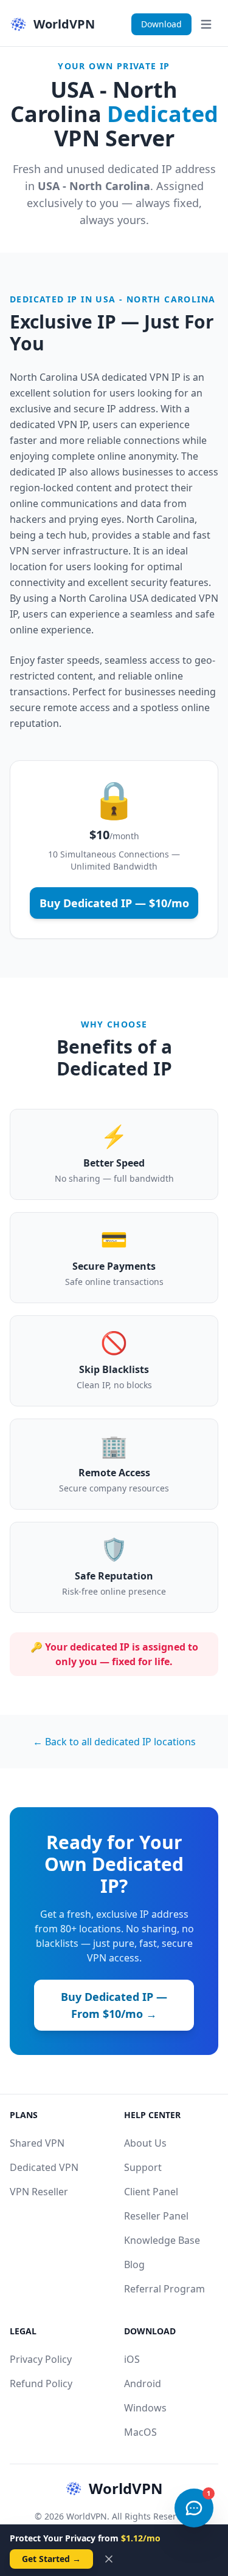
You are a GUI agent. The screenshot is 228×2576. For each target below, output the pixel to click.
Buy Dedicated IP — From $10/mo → (114, 2005)
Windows (145, 2408)
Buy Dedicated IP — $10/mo (114, 903)
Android (143, 2383)
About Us (145, 2143)
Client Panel (151, 2192)
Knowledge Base (162, 2240)
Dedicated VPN (44, 2167)
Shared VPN (37, 2143)
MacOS (140, 2432)
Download (161, 24)
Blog (134, 2264)
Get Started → (51, 2559)
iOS (132, 2359)
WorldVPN (126, 2489)
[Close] (109, 2559)
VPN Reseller (39, 2192)
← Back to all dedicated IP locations (114, 1742)
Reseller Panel (156, 2216)
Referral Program (164, 2289)
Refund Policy (41, 2383)
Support (143, 2167)
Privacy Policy (41, 2359)
